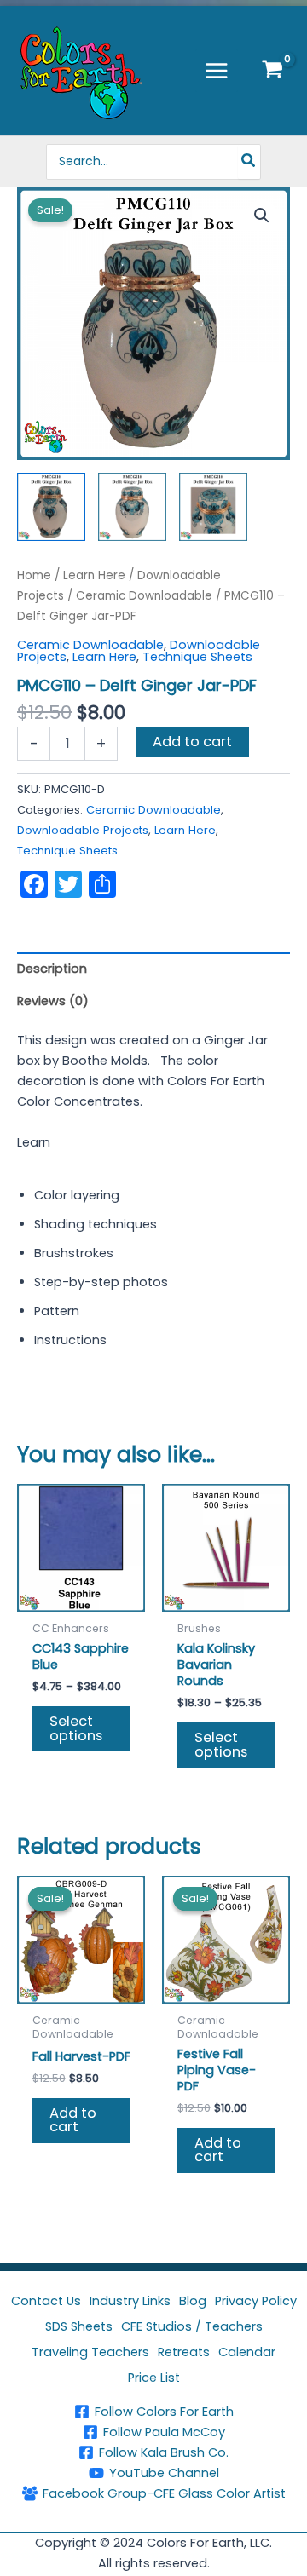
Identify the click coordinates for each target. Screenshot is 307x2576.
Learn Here (94, 575)
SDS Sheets (79, 2326)
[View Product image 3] (213, 507)
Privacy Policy (256, 2301)
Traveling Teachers (90, 2352)
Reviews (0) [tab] (53, 1001)
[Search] (249, 162)
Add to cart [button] (73, 2120)
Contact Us (46, 2301)
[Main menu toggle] (217, 71)
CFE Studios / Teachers (192, 2326)
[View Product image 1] (51, 507)
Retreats (184, 2352)
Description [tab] (52, 969)
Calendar (247, 2352)
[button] (262, 216)
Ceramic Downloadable (144, 596)
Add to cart (192, 742)
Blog (193, 2301)
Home (34, 575)
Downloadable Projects (83, 830)
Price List (154, 2378)
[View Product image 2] (132, 507)
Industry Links (130, 2301)
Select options (76, 1728)
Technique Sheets (197, 657)
